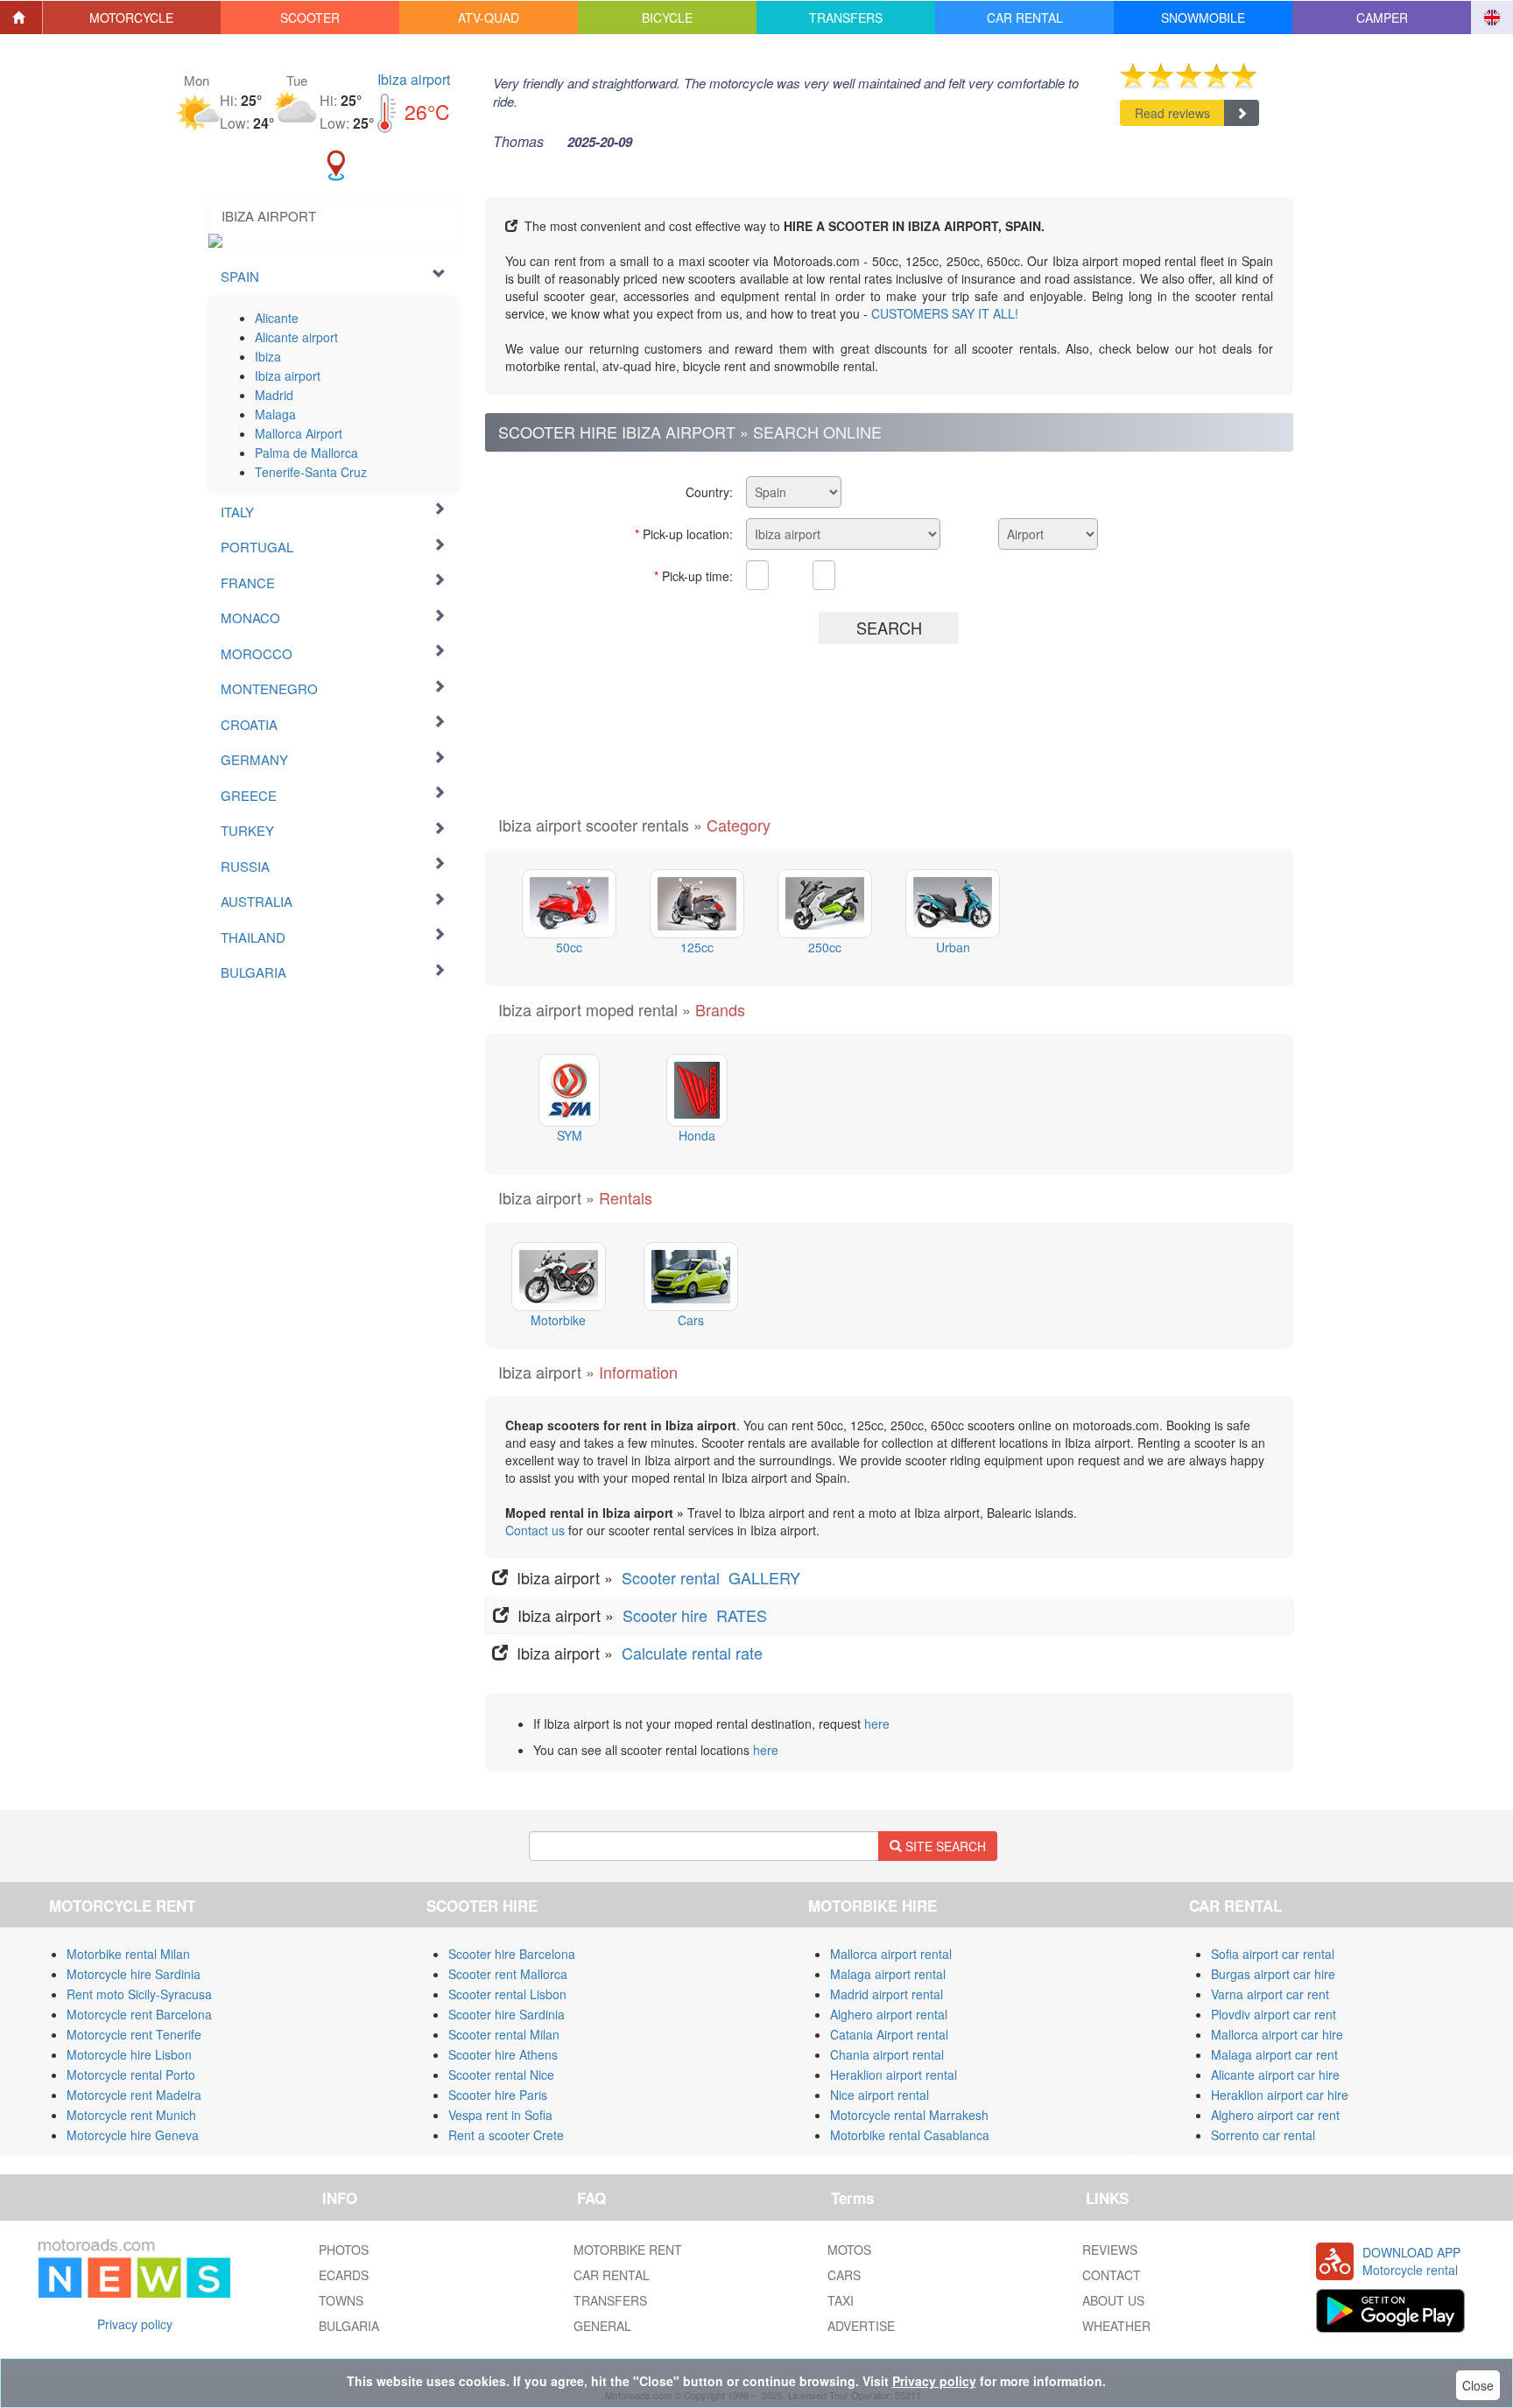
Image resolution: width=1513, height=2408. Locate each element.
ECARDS (344, 2275)
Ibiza (268, 356)
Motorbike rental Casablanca (910, 2135)
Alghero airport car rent (1275, 2115)
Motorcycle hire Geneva (133, 2135)
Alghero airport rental (889, 2014)
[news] (134, 2264)
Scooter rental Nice (501, 2075)
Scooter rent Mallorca (508, 1974)
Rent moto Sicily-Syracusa (139, 1994)
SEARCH (889, 628)
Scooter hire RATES (697, 1615)
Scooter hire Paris (498, 2095)
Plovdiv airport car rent (1274, 2014)
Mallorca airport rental (891, 1954)
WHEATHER (1116, 2326)
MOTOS (849, 2250)
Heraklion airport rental (894, 2075)
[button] (132, 18)
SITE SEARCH (944, 1846)
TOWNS (341, 2300)
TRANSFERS (610, 2300)
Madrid (274, 395)
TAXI (841, 2300)
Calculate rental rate (690, 1653)
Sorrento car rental (1263, 2135)
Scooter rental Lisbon (507, 1994)
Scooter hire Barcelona (512, 1954)
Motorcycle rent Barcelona (139, 2014)
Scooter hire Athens (503, 2054)
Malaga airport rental (888, 1974)
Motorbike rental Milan (128, 1954)
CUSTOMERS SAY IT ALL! (945, 313)
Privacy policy (135, 2324)
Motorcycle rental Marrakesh (909, 2115)
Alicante (277, 318)
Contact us (535, 1530)
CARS (844, 2275)
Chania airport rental (887, 2054)
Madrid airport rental (887, 1994)
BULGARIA (349, 2326)
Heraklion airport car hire (1280, 2095)
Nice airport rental (880, 2095)
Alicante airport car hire (1275, 2075)
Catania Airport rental (889, 2034)
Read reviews (1172, 113)
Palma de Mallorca (306, 453)
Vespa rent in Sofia (500, 2115)
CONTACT (1112, 2275)
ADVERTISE (861, 2326)
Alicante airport (296, 337)
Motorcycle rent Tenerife (134, 2034)
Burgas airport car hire (1273, 1974)
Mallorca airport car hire (1277, 2034)
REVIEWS (1110, 2250)
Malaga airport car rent (1274, 2054)
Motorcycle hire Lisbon (129, 2054)
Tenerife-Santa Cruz (311, 472)
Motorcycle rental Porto (131, 2075)
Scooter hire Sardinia (507, 2014)
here (877, 1724)
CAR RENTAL (612, 2275)
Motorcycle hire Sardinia (134, 1974)
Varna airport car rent (1270, 1994)
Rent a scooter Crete (506, 2135)
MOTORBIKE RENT (628, 2250)
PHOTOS (344, 2250)
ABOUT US (1113, 2300)
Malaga (275, 414)
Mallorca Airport (299, 433)
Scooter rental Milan (504, 2034)
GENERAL (602, 2326)
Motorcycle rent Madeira (134, 2095)
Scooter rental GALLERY (713, 1577)
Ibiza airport (414, 79)
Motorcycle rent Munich (131, 2115)
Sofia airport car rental (1273, 1954)
